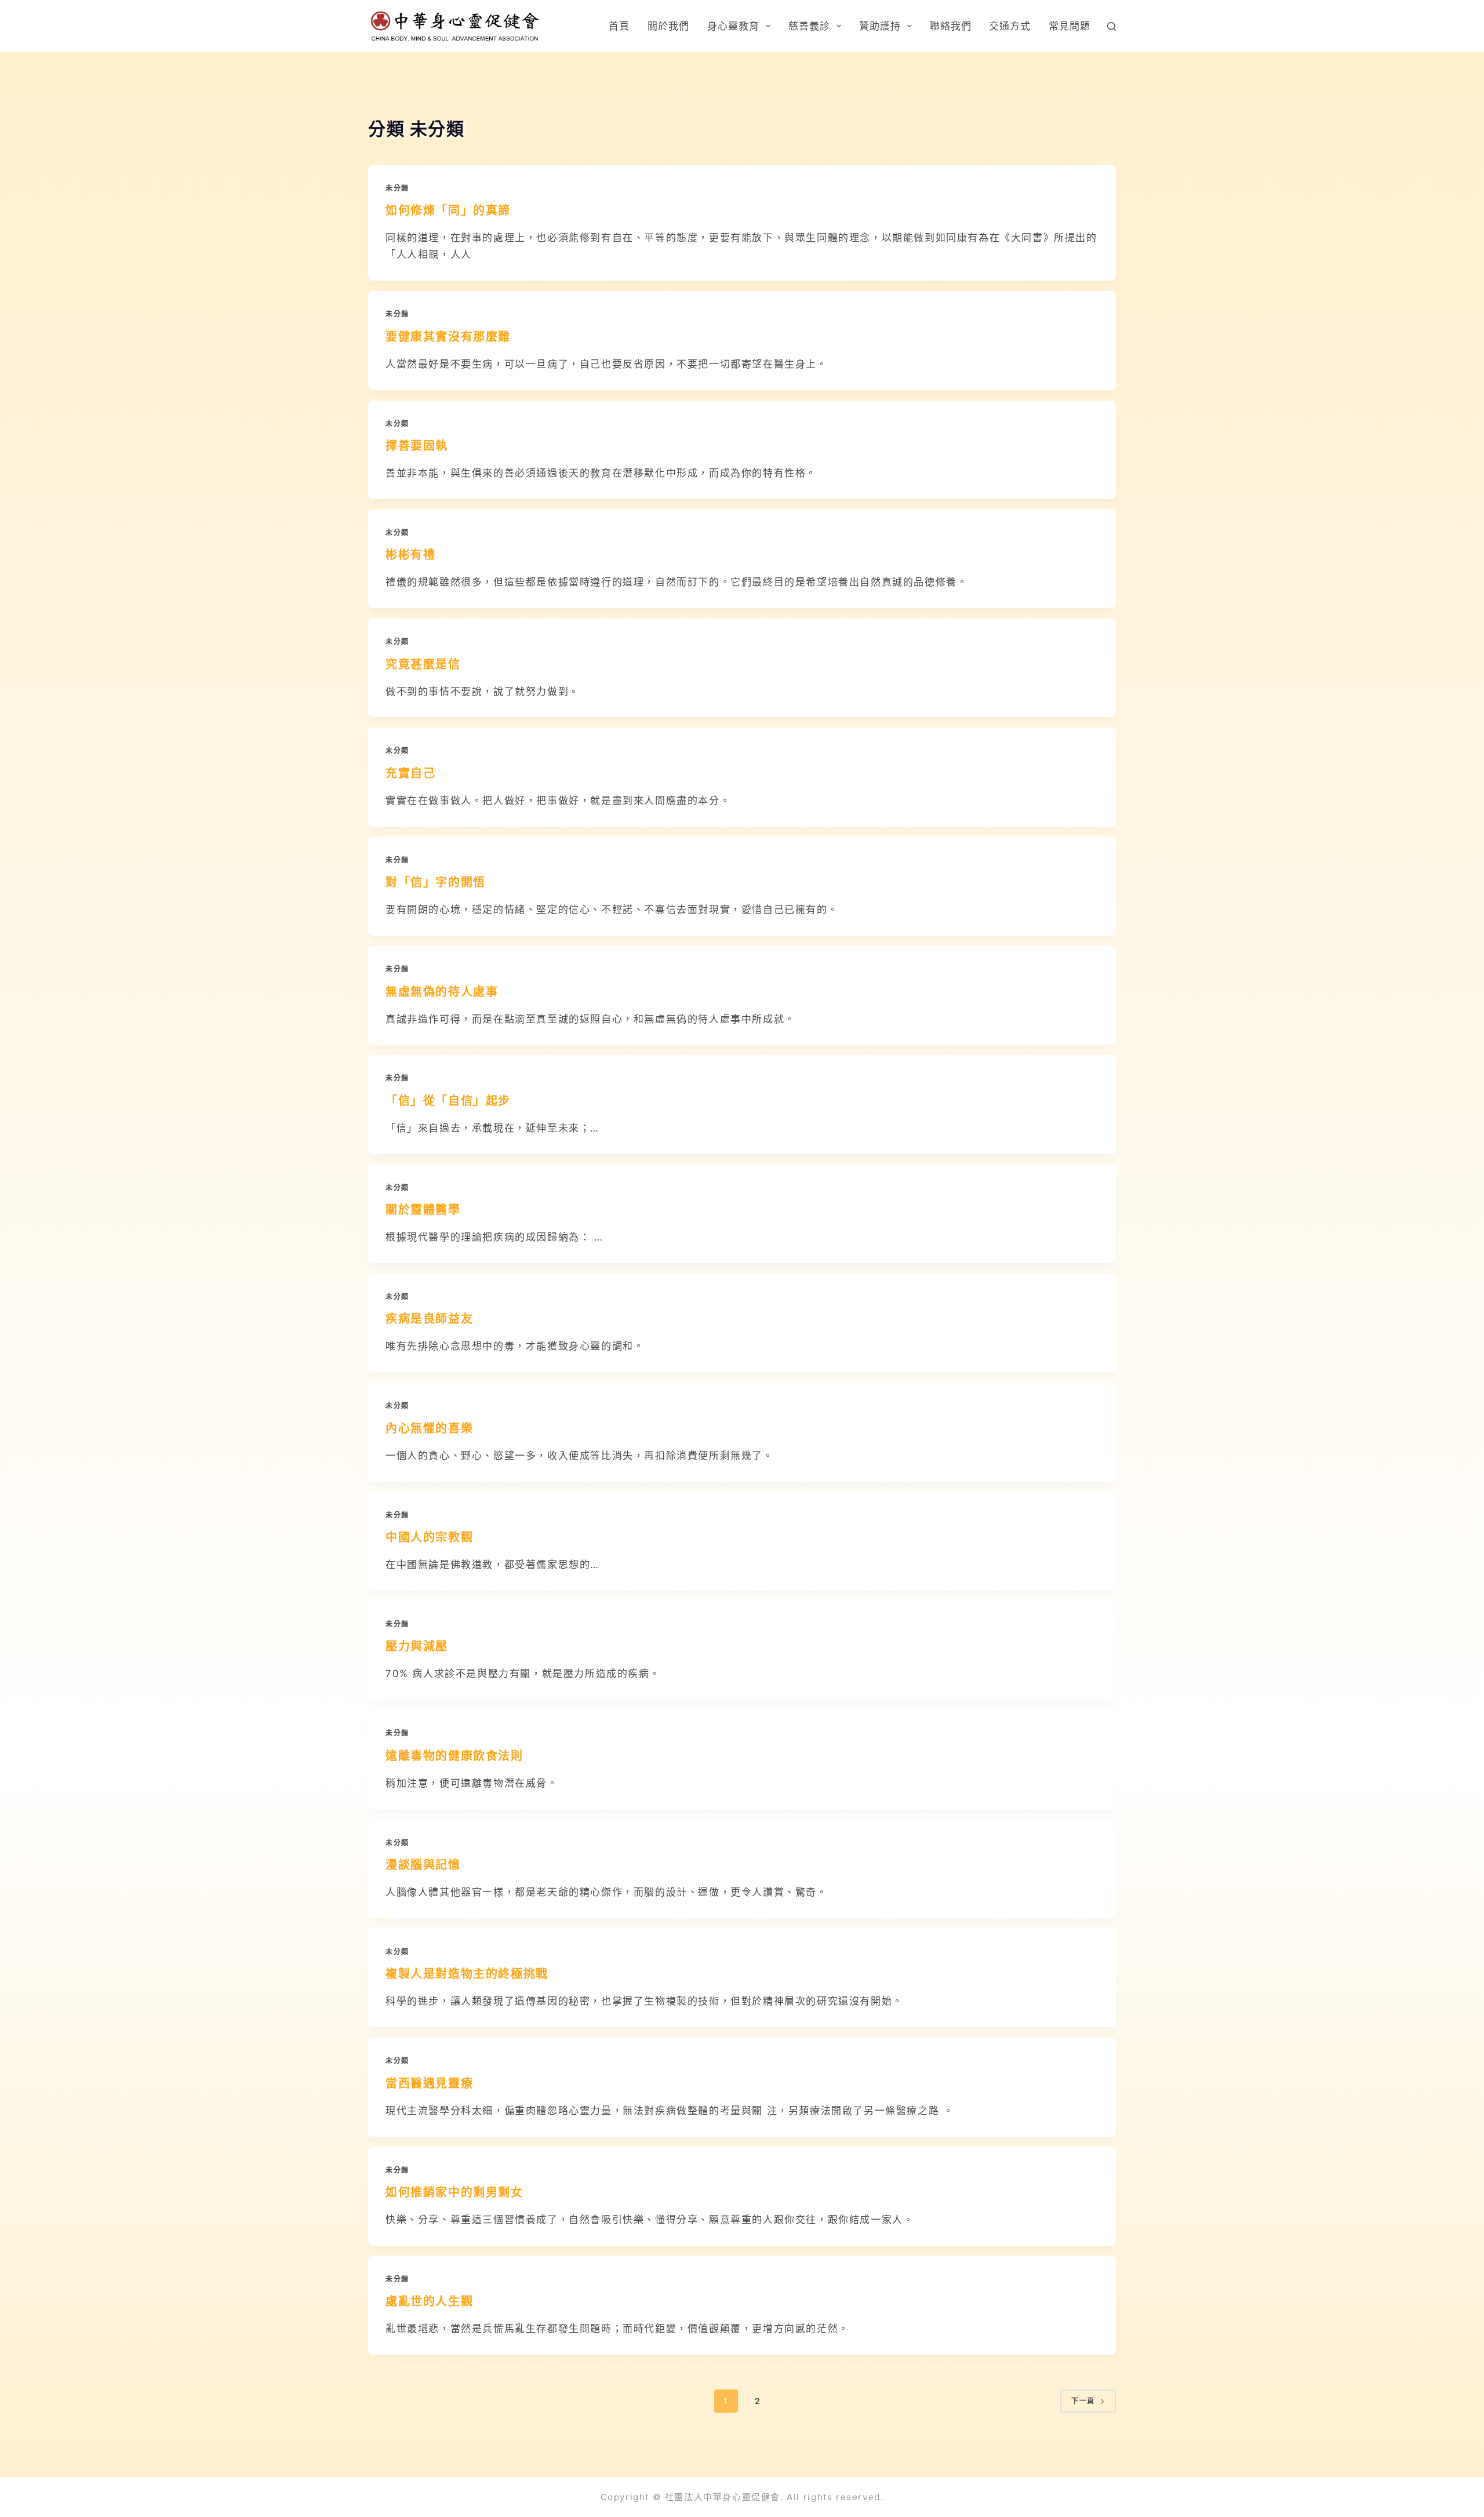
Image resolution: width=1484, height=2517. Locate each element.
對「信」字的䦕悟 (436, 882)
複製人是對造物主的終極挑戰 (467, 1974)
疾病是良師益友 (429, 1319)
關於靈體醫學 (423, 1210)
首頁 (619, 26)
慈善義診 (809, 26)
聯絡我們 (951, 26)
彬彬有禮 (410, 555)
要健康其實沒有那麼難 (448, 337)
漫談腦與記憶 (423, 1865)
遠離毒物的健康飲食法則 (454, 1756)
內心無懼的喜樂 (429, 1428)
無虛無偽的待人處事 (442, 992)
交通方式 (1010, 26)
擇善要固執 (417, 446)
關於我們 (668, 26)
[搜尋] (1112, 26)
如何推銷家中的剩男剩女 (454, 2192)
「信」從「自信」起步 (448, 1101)
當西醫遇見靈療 (429, 2083)
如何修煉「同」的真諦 (448, 210)
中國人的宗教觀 (429, 1537)
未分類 (397, 188)
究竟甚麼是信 (423, 664)
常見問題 (1070, 26)
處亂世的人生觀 (429, 2301)
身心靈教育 (733, 26)
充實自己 (410, 773)
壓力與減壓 (417, 1646)
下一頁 (1083, 2401)
